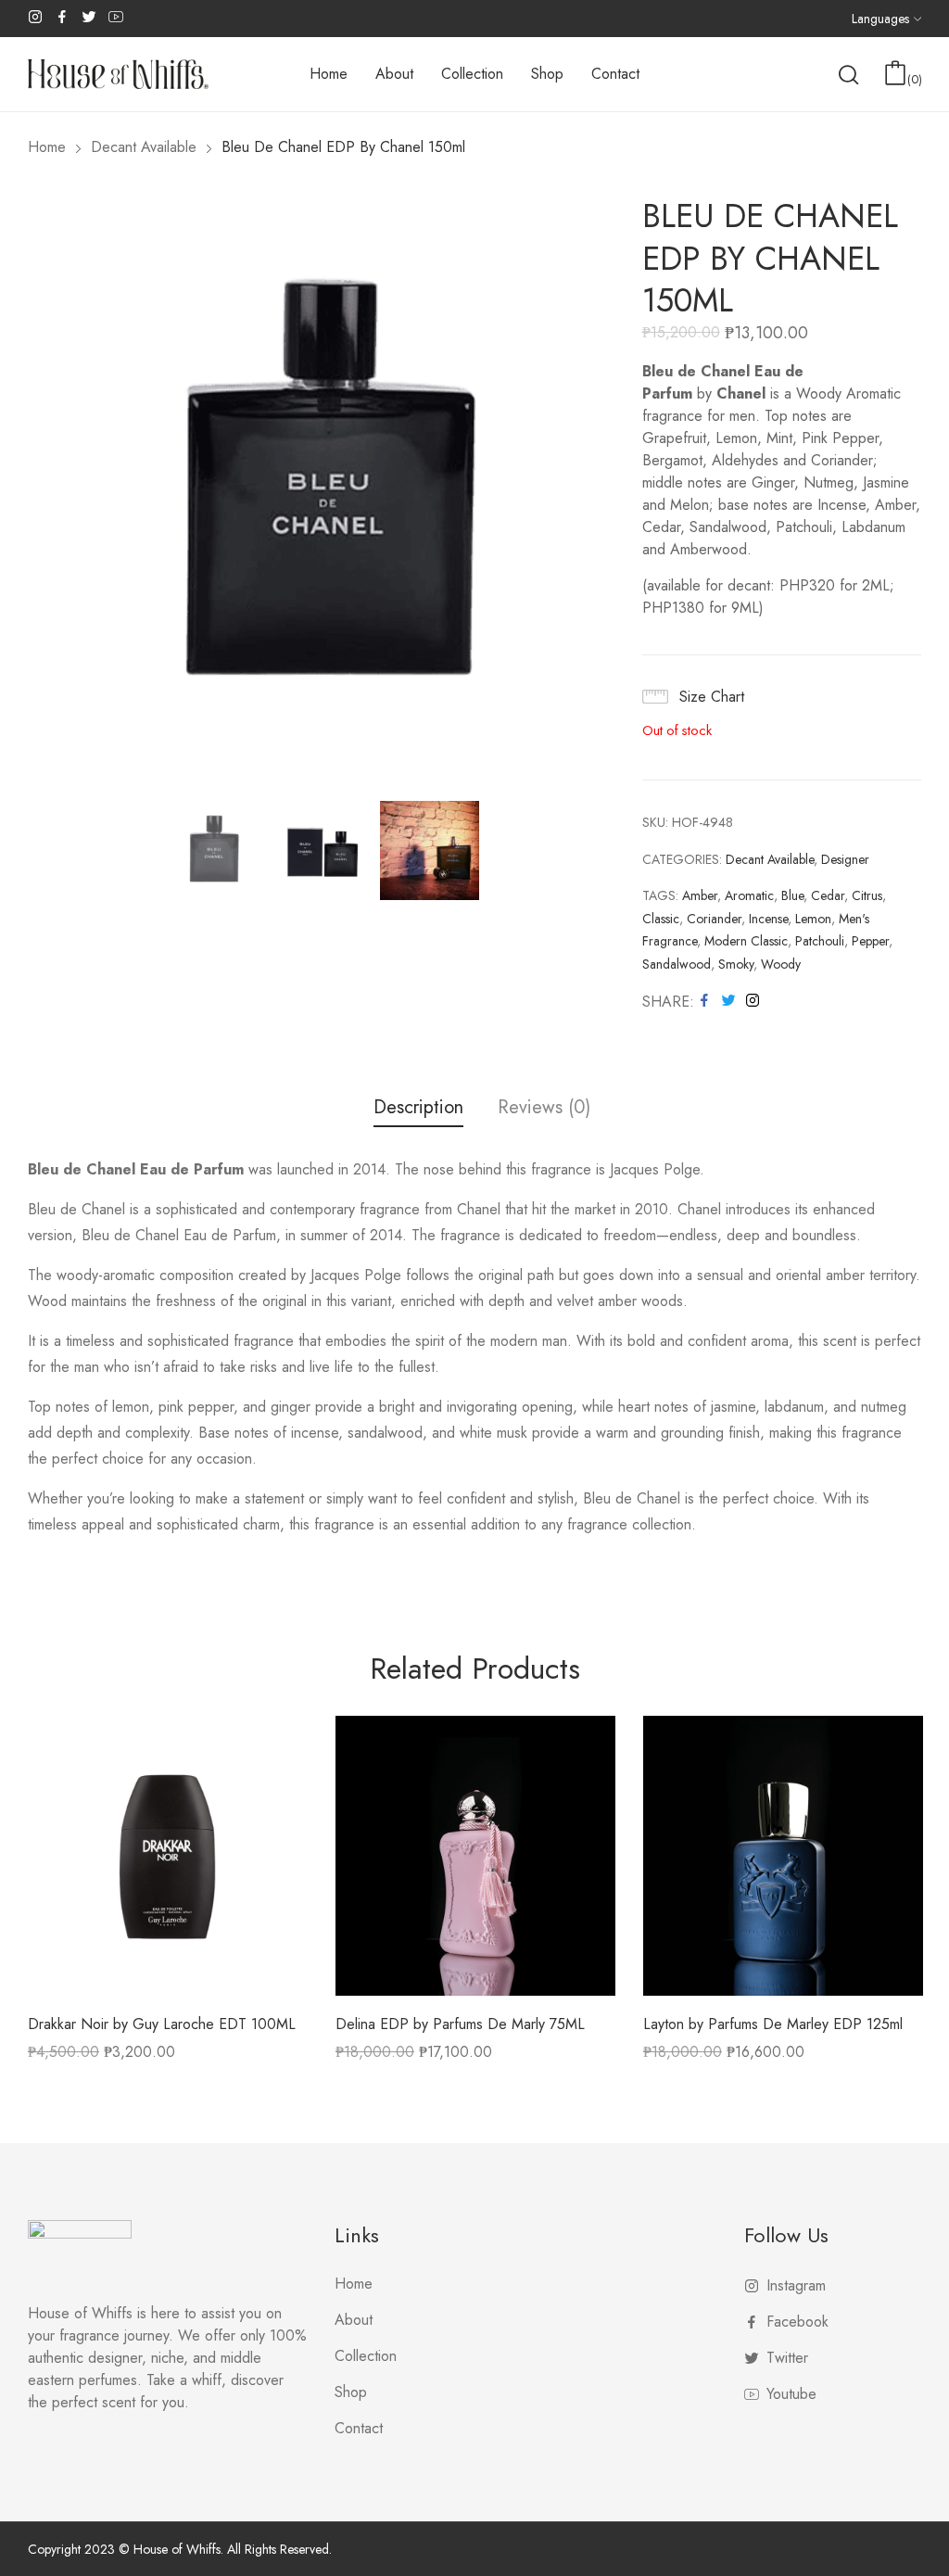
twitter (90, 17)
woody (781, 964)
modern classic (746, 941)
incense (768, 919)
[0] (895, 73)
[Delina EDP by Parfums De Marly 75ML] (475, 1856)
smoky (736, 964)
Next (601, 489)
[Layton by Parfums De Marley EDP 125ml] (783, 1856)
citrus (867, 895)
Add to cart (374, 2058)
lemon (813, 919)
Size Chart (712, 697)
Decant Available (770, 859)
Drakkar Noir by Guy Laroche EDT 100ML (162, 2024)
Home (354, 2284)
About (354, 2320)
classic (661, 919)
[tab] (418, 1110)
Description (418, 1108)
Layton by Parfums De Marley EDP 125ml (773, 2024)
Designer (845, 859)
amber (700, 895)
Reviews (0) (544, 1108)
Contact (359, 2428)
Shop (351, 2392)
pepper (870, 941)
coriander (714, 919)
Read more (63, 2058)
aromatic (749, 895)
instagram (36, 17)
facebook (63, 17)
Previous (42, 489)
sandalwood (677, 964)
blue (792, 895)
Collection (366, 2356)
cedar (828, 895)
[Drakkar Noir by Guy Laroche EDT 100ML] (168, 1856)
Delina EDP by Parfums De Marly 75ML (460, 2024)
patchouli (820, 941)
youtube (117, 17)
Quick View (168, 1982)
